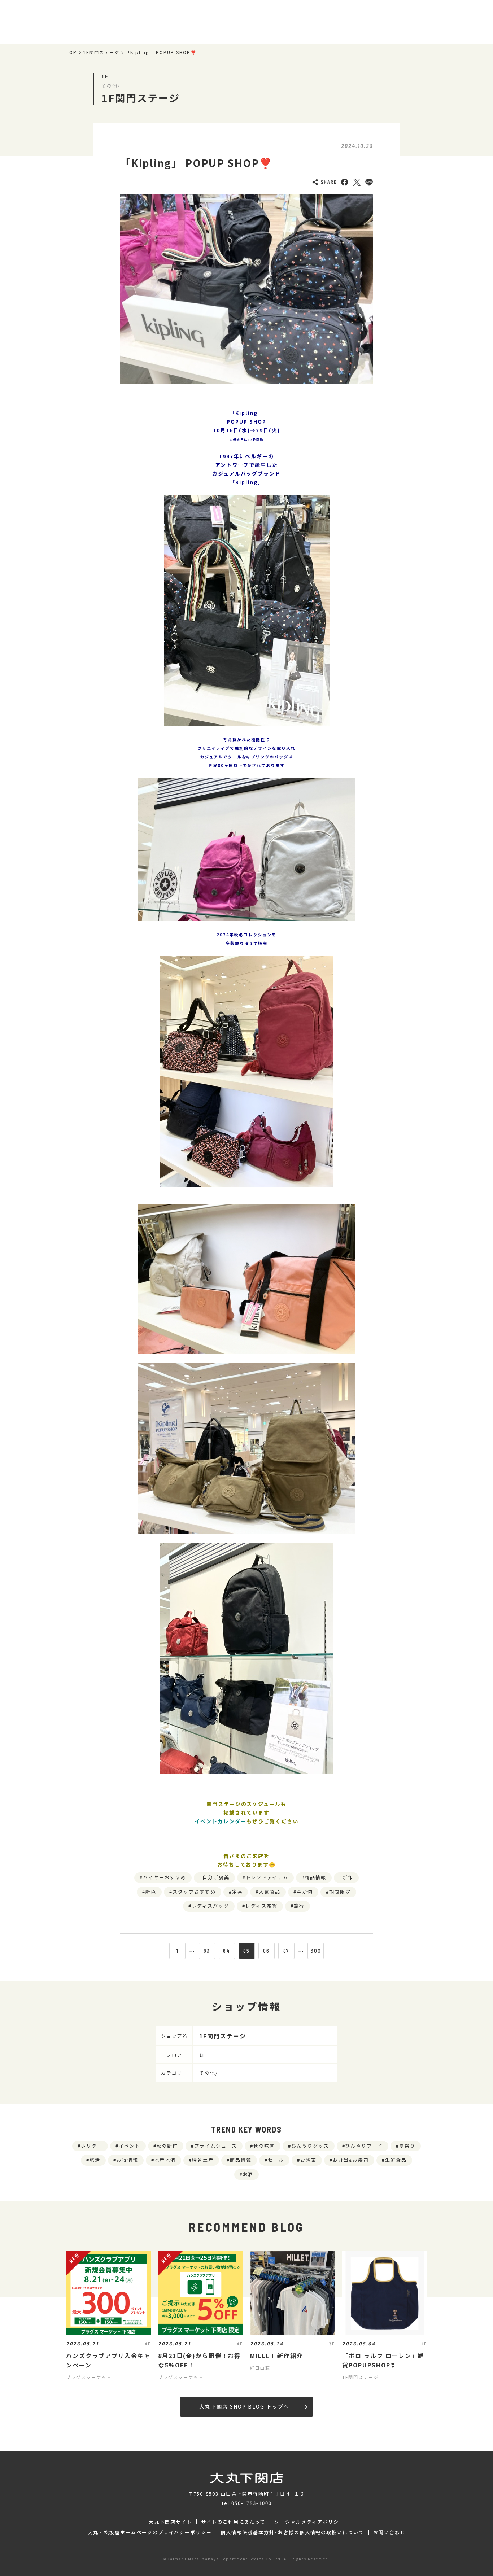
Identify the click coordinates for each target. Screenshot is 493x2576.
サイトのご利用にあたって (233, 2522)
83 (207, 1951)
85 (247, 1951)
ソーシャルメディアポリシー (309, 2522)
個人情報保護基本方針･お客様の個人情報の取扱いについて (292, 2532)
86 (266, 1951)
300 (316, 1951)
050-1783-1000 (252, 2503)
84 (227, 1951)
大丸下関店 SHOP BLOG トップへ (244, 2406)
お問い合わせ (389, 2532)
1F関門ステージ (101, 52)
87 (286, 1951)
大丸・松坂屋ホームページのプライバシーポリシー (150, 2532)
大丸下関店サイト (170, 2522)
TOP (71, 52)
